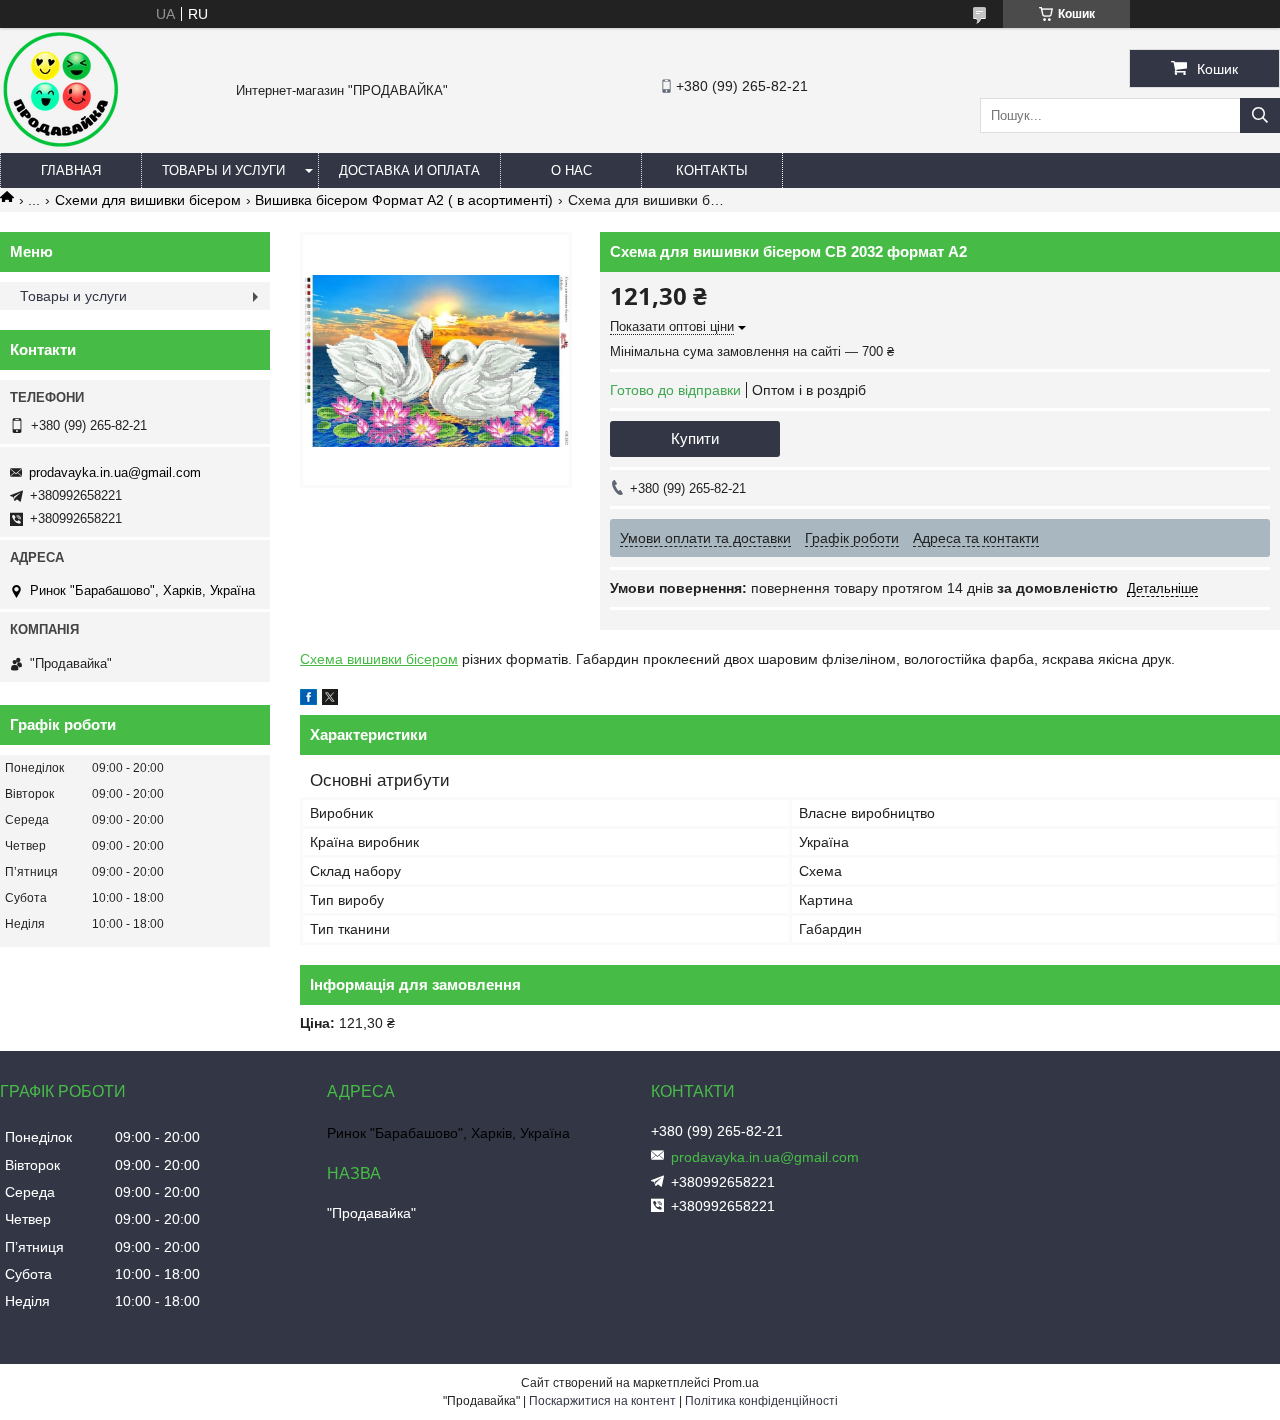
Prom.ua (736, 1383)
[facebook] (308, 700)
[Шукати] (1260, 115)
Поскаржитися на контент (602, 1401)
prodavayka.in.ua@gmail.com (115, 472)
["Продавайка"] (60, 144)
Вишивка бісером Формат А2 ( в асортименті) (404, 200)
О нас (571, 170)
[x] (330, 700)
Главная (71, 170)
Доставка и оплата (409, 170)
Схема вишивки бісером (379, 659)
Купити (695, 438)
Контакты (712, 170)
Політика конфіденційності (761, 1401)
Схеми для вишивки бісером (148, 200)
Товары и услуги (223, 170)
